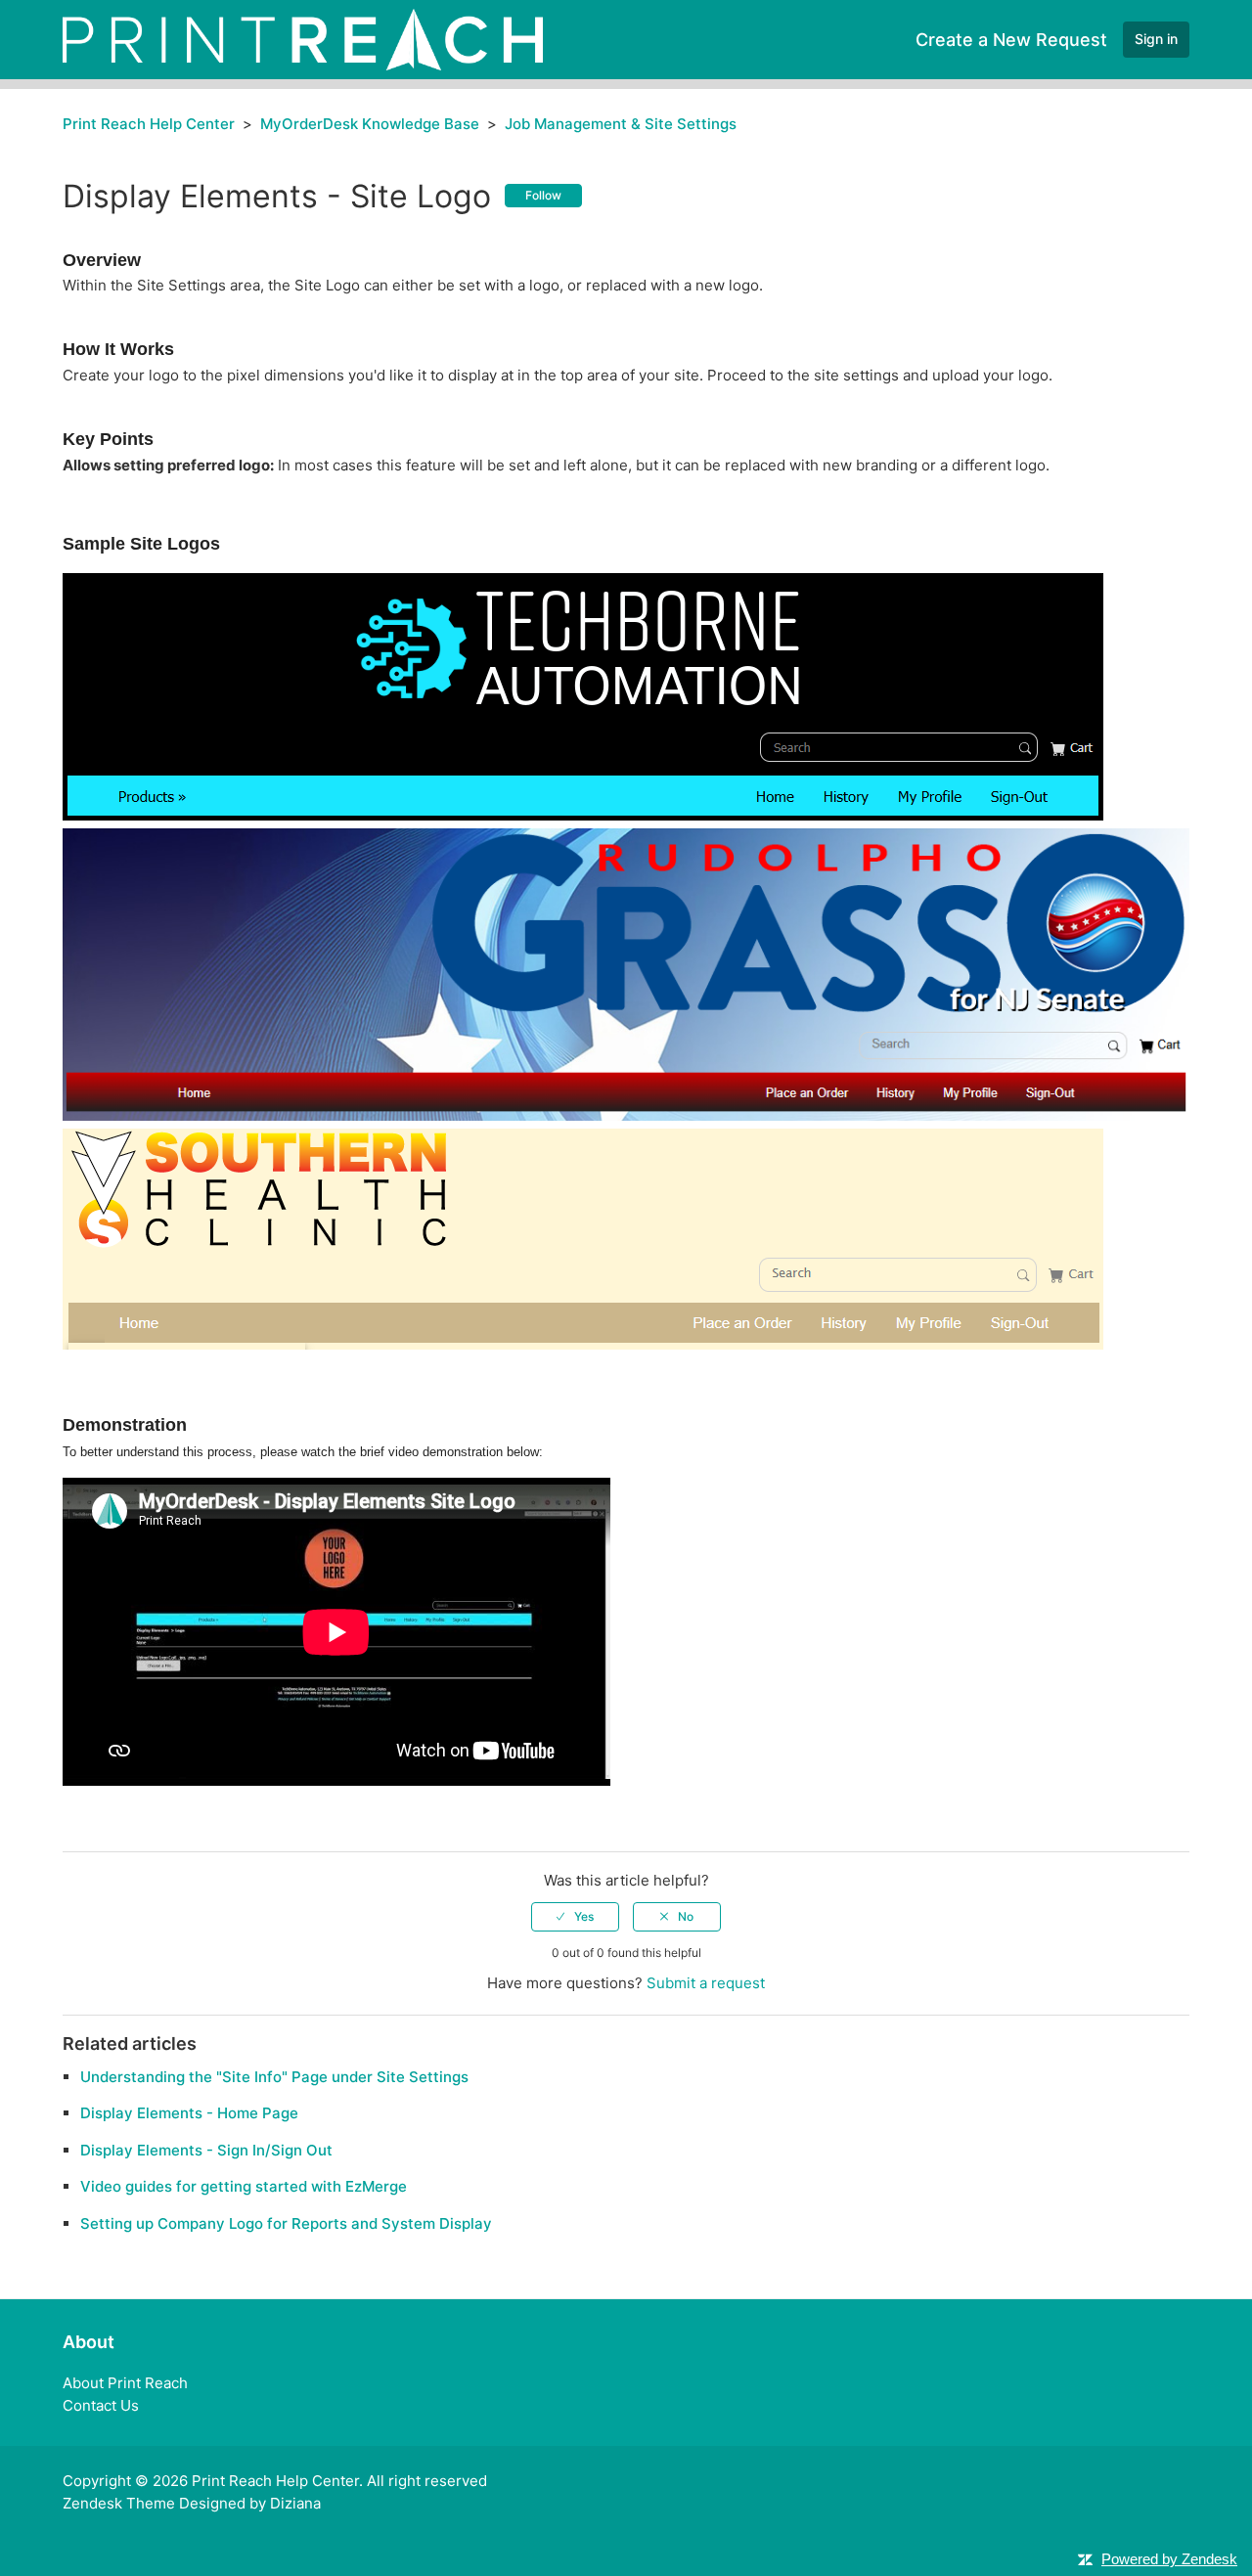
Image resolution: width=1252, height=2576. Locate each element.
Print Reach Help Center (149, 124)
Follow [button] (543, 195)
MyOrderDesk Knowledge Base (370, 124)
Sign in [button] (1156, 39)
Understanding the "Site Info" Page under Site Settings (274, 2077)
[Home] (303, 39)
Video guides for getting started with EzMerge (244, 2186)
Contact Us (101, 2405)
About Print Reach (125, 2383)
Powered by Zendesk (1169, 2559)
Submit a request (706, 1983)
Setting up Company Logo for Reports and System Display (286, 2223)
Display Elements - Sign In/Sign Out (206, 2150)
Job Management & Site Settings (621, 124)
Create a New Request (1011, 40)
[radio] (575, 1917)
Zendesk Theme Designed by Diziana (192, 2503)
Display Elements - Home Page (189, 2113)
